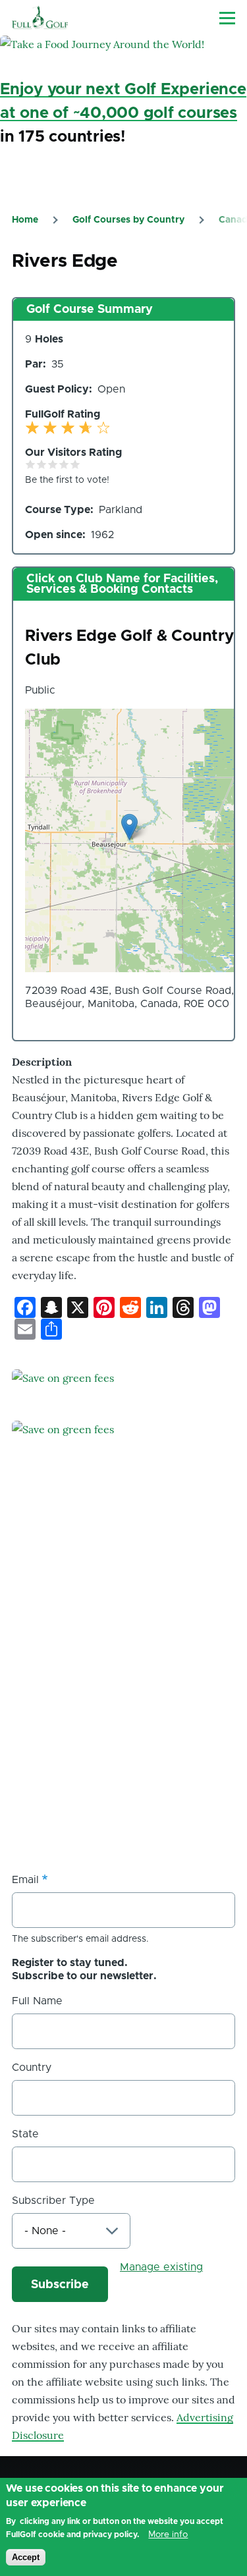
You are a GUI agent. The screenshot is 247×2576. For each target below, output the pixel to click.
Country (32, 2068)
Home (25, 220)
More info (168, 2535)
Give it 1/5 (31, 464)
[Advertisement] (123, 1721)
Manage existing (161, 2267)
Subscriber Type (53, 2201)
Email (25, 1880)
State (25, 2134)
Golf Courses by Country (128, 220)
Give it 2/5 (42, 464)
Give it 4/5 (64, 464)
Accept (26, 2557)
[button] (129, 827)
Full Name (37, 2001)
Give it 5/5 (75, 464)
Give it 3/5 (53, 464)
